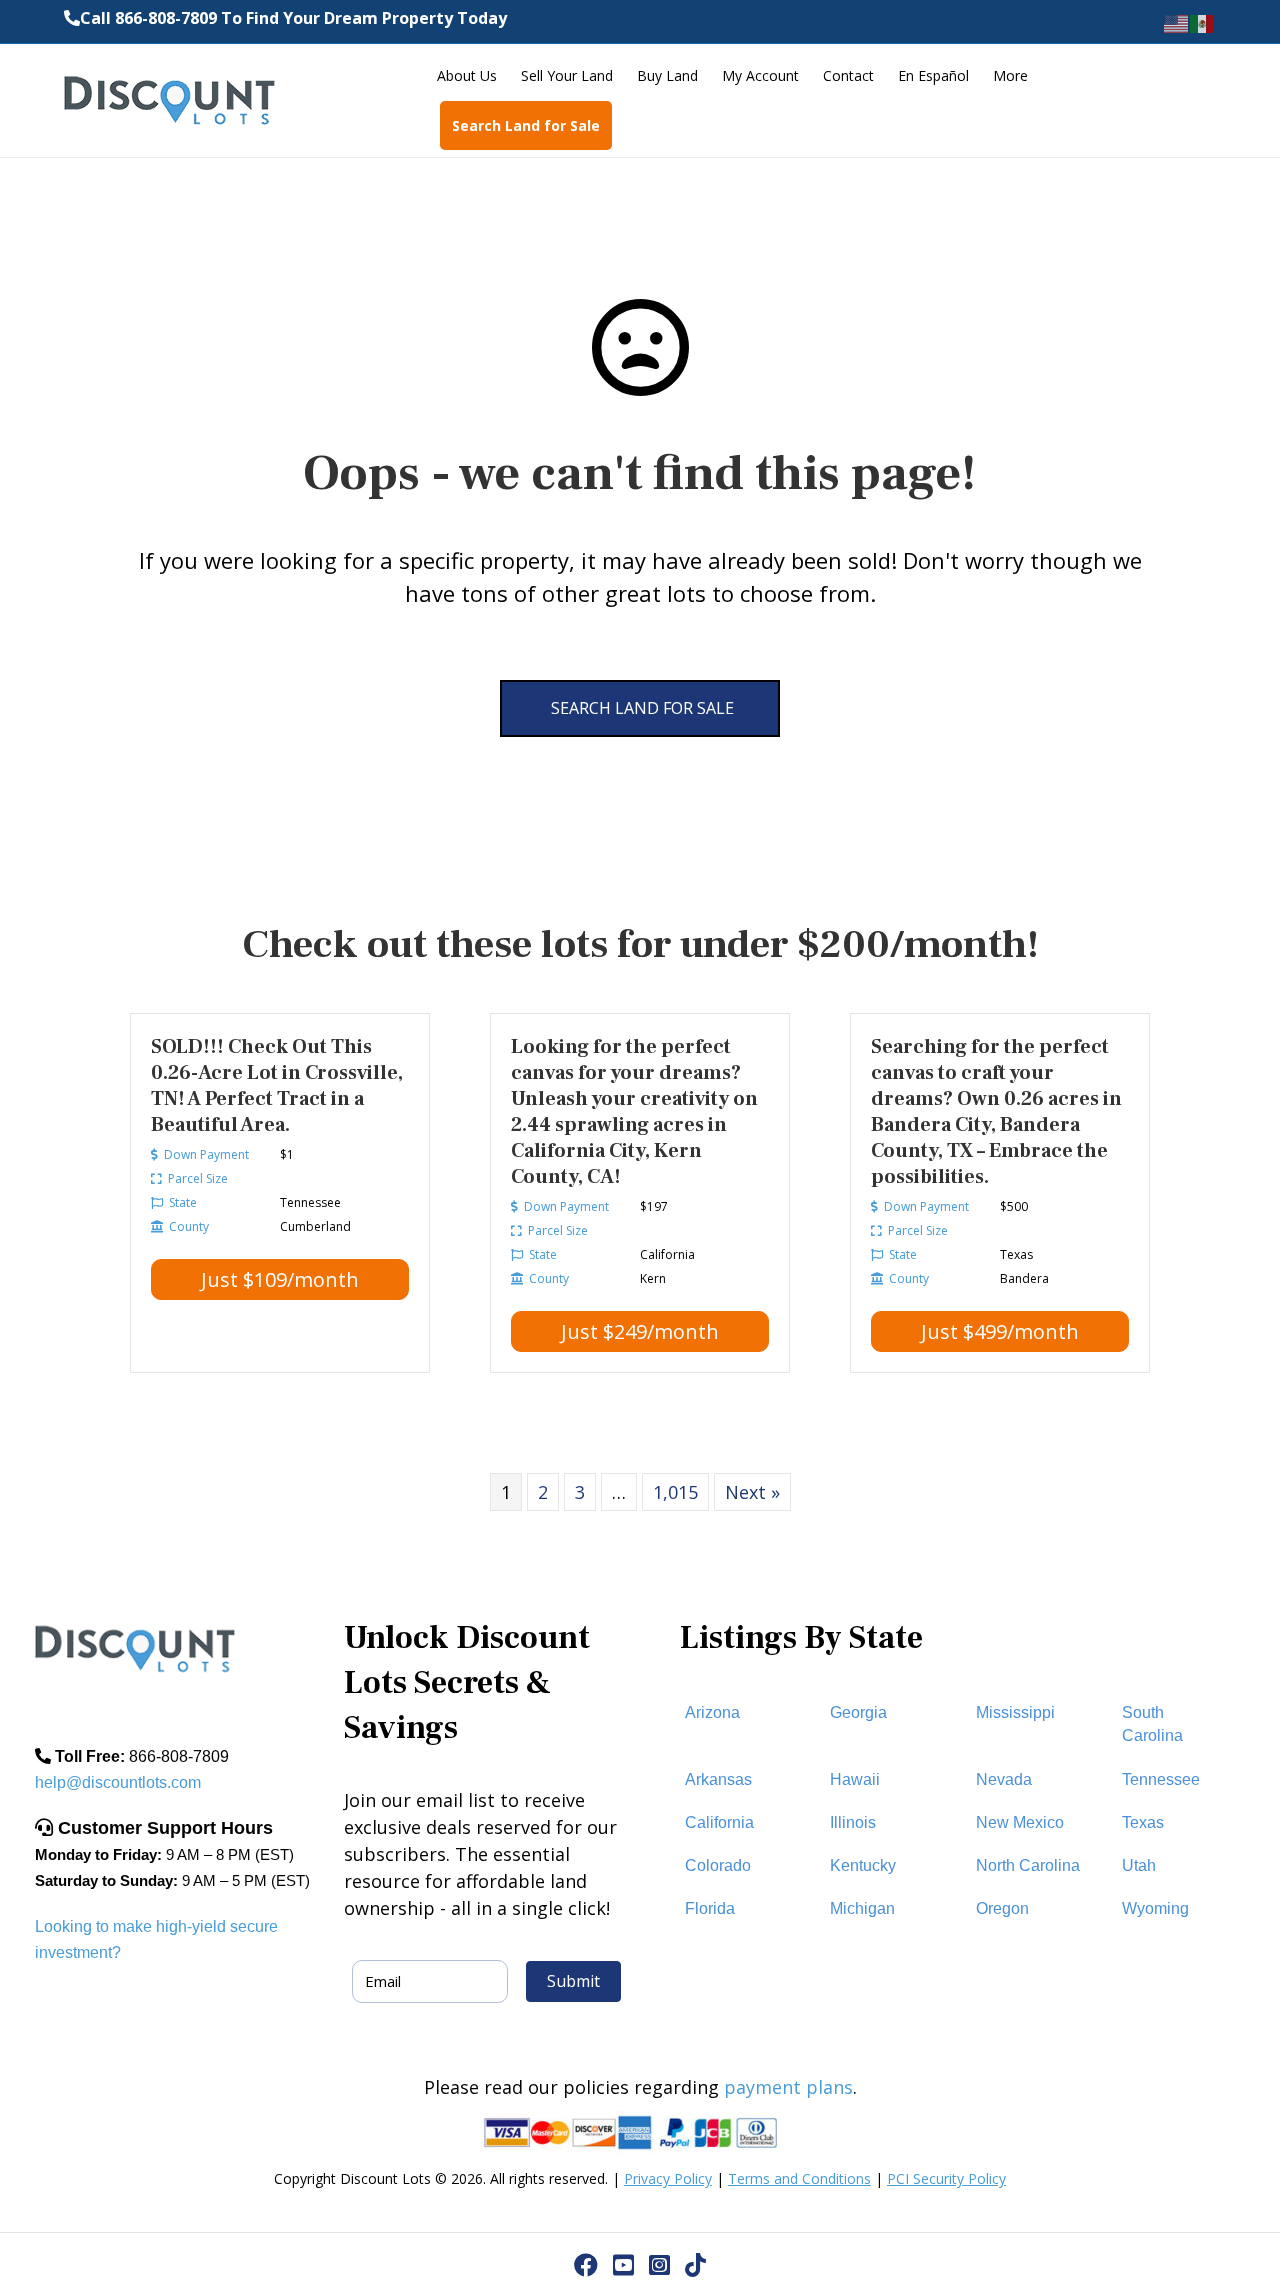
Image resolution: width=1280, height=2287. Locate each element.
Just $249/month (640, 1331)
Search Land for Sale (526, 125)
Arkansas (718, 1779)
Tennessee (1161, 1779)
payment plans (788, 2087)
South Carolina (1152, 1724)
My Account (760, 75)
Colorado (718, 1865)
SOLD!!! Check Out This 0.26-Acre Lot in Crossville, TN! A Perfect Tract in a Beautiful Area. (277, 1086)
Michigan (862, 1908)
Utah (1139, 1865)
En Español (933, 75)
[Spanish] (1203, 22)
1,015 (675, 1492)
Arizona (712, 1712)
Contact (848, 75)
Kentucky (863, 1865)
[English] (1177, 22)
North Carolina (1028, 1865)
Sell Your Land (567, 75)
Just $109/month (280, 1279)
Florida (710, 1908)
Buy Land (667, 75)
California (719, 1822)
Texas (1143, 1822)
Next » (752, 1492)
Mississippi (1015, 1712)
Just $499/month (1000, 1331)
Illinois (853, 1822)
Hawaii (855, 1779)
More (1010, 75)
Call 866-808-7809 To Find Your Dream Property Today (293, 18)
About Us (467, 75)
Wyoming (1155, 1908)
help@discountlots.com (118, 1782)
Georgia (858, 1712)
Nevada (1004, 1779)
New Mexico (1020, 1822)
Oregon (1002, 1908)
